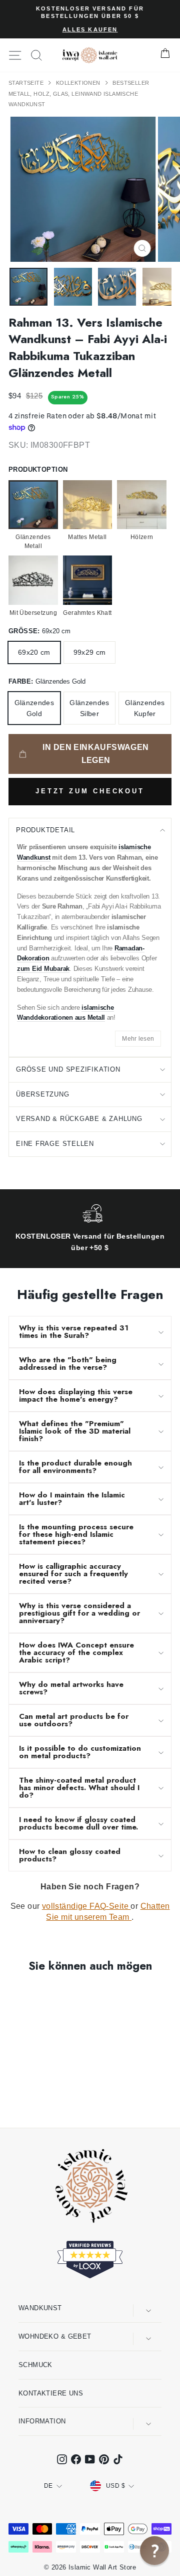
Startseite (27, 83)
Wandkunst (40, 2308)
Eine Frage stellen (55, 1144)
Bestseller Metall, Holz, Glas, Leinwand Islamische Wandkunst (79, 93)
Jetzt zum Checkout (90, 791)
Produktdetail (45, 830)
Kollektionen (79, 83)
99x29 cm (90, 652)
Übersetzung (43, 1094)
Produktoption (38, 469)
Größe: (39, 631)
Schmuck (35, 2365)
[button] (154, 2551)
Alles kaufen (90, 29)
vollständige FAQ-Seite (86, 1906)
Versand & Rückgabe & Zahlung (79, 1119)
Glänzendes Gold (34, 708)
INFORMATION (42, 2421)
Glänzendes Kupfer (145, 708)
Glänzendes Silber (89, 708)
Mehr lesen (138, 1039)
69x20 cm (34, 652)
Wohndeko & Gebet (55, 2336)
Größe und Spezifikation (68, 1069)
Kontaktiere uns (51, 2393)
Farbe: (47, 681)
